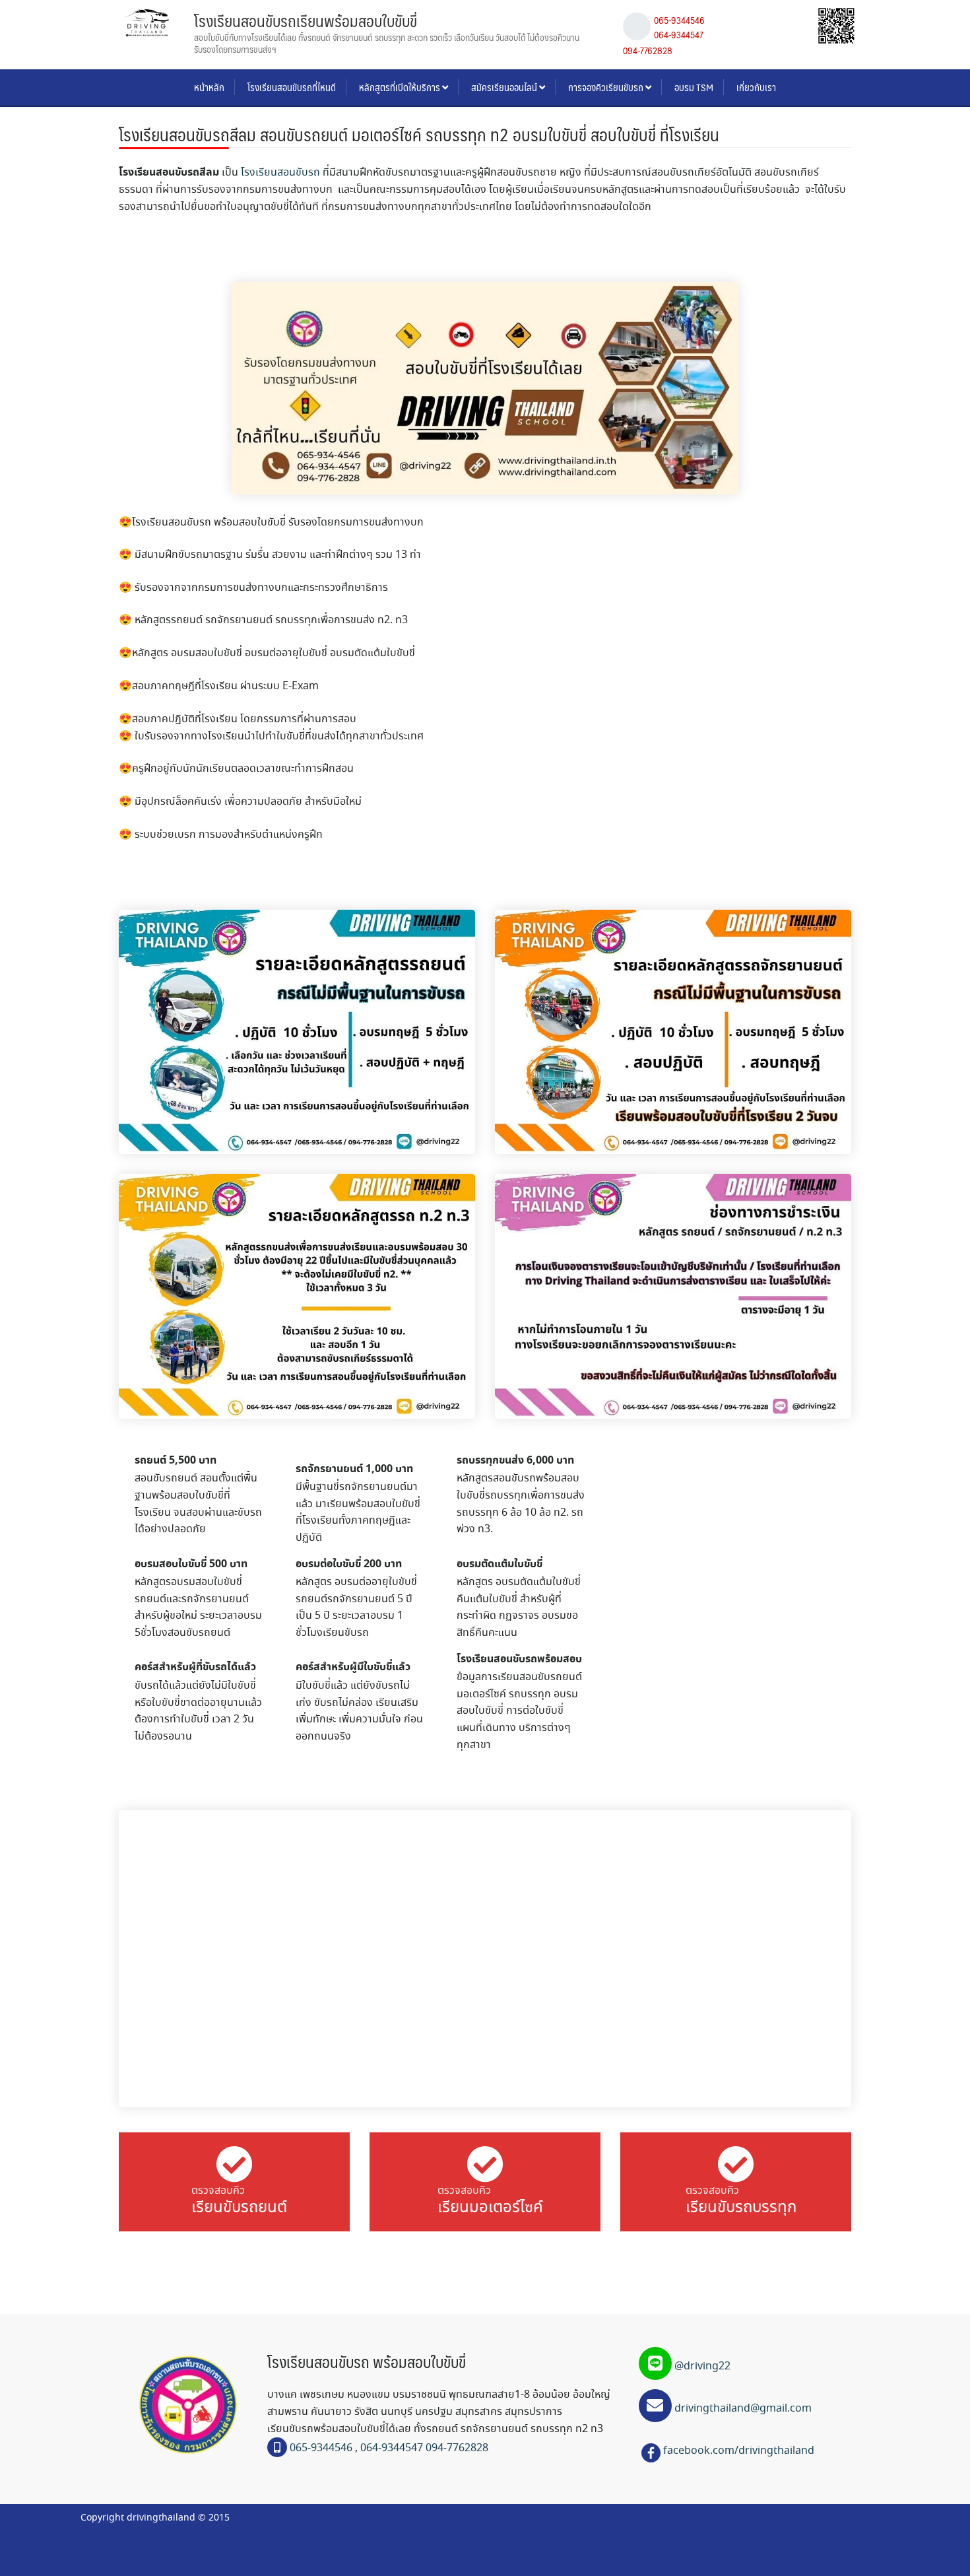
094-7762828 (648, 50)
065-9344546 (679, 20)
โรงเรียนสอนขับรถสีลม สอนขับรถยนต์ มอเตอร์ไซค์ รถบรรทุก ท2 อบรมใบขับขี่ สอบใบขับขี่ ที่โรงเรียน (419, 134)
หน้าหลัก (209, 87)
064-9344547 (679, 34)
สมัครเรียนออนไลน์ (505, 87)
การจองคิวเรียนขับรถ (607, 87)
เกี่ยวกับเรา (756, 87)
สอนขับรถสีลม (352, 686)
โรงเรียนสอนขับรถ (280, 173)
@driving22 (702, 2366)
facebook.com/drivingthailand (739, 2451)
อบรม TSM (694, 87)
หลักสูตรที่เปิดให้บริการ (401, 87)
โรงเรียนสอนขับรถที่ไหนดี (292, 87)
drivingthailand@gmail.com (742, 2409)
